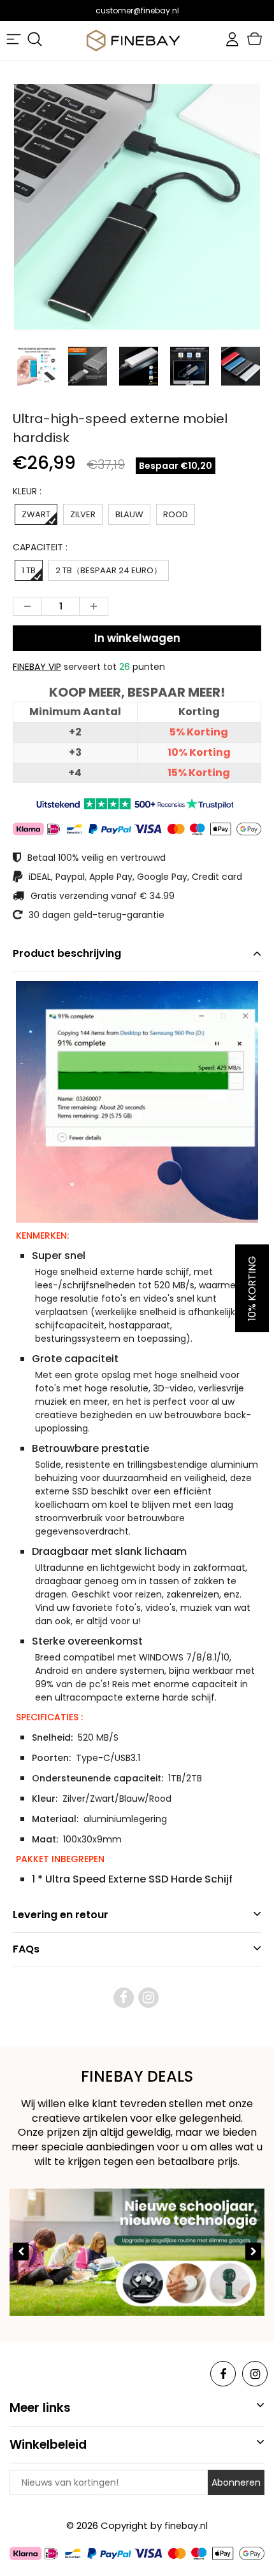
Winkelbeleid (48, 2445)
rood (176, 514)
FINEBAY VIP (37, 667)
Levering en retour (61, 1915)
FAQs (26, 1949)
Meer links (40, 2408)
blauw (129, 514)
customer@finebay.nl (137, 10)
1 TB (29, 570)
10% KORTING (252, 1288)
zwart (36, 514)
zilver (83, 514)
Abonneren (236, 2482)
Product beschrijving (67, 953)
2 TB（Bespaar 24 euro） (109, 570)
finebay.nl (186, 2526)
